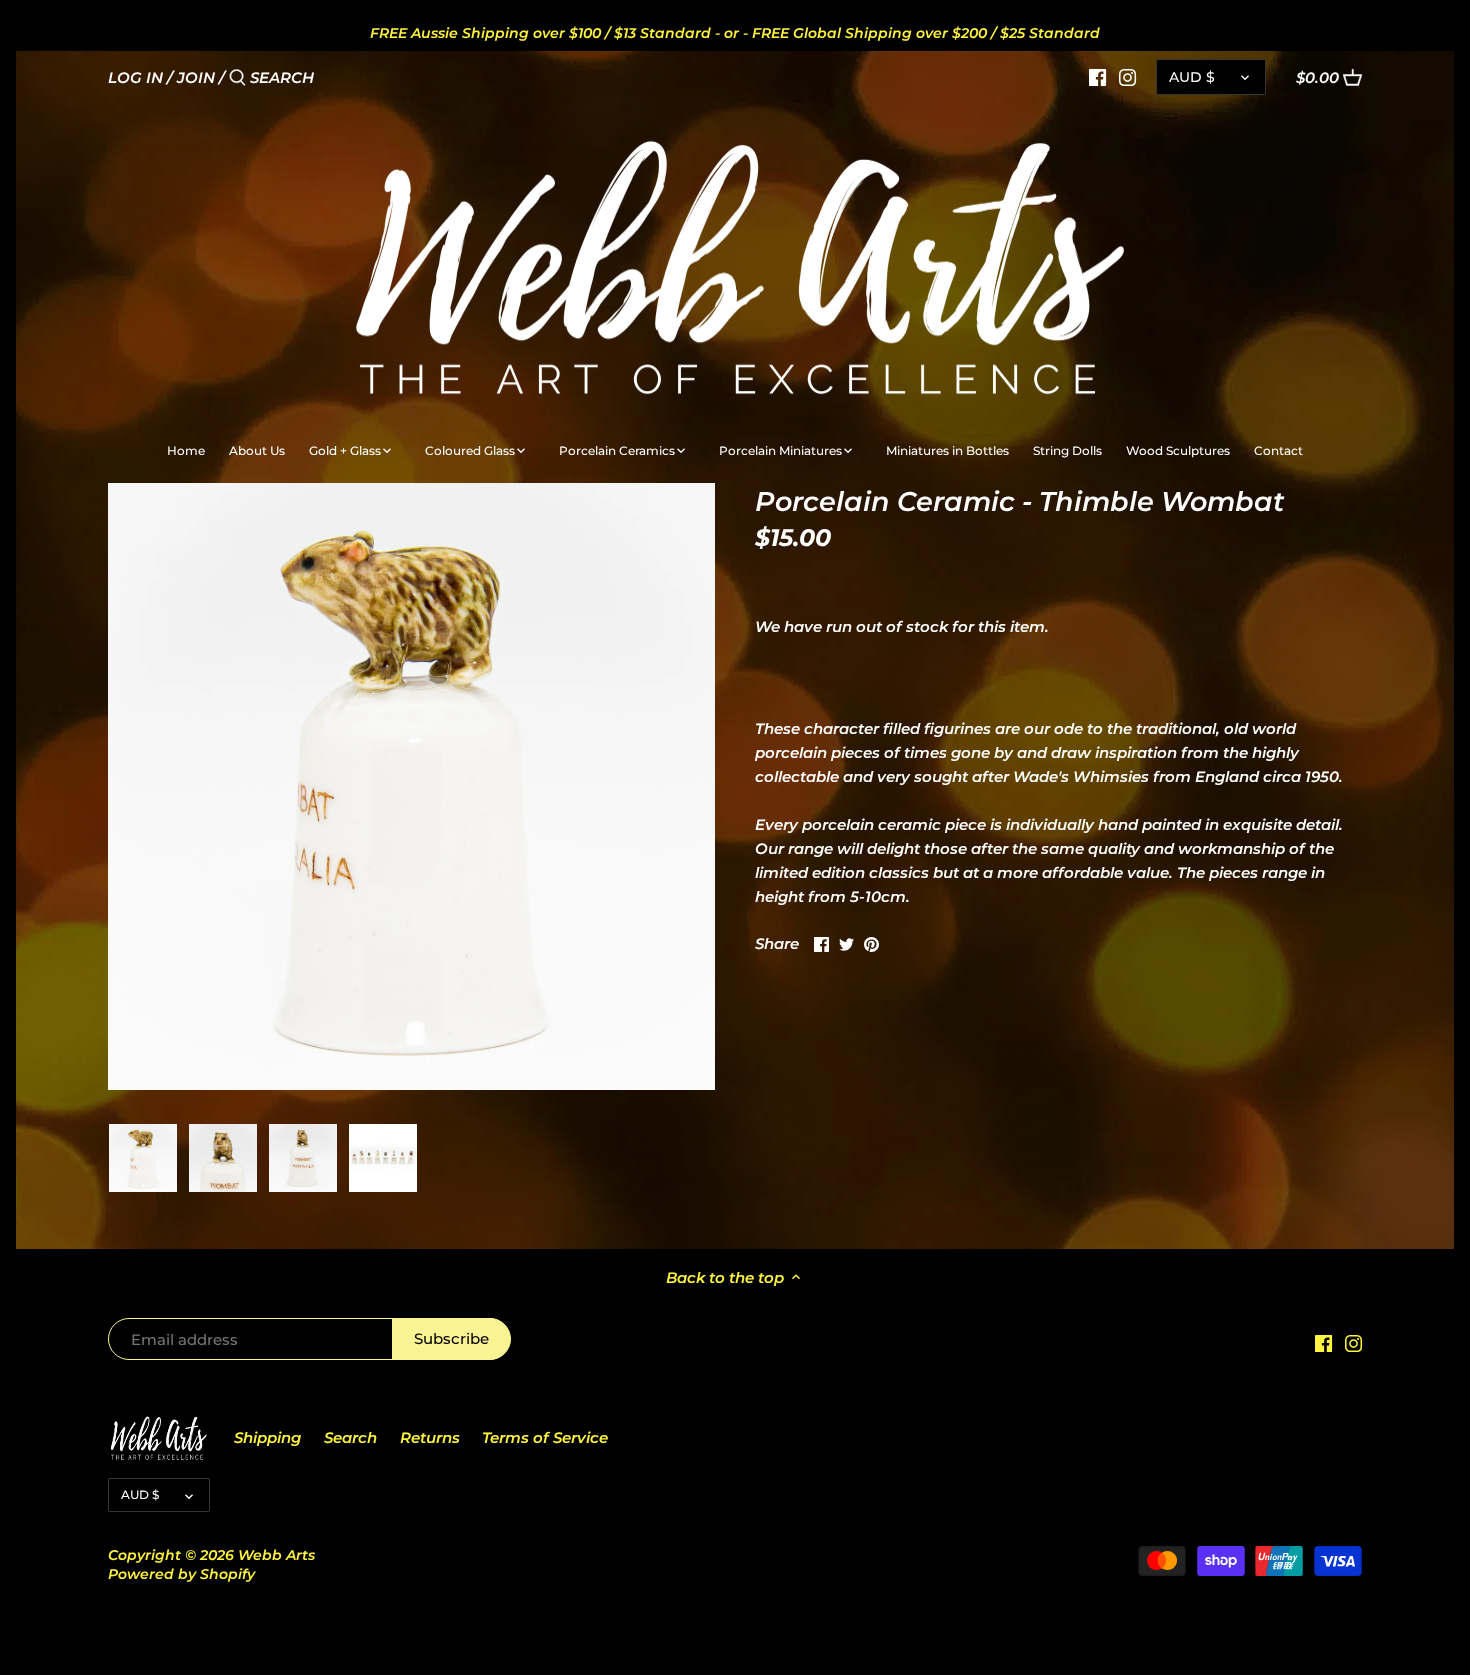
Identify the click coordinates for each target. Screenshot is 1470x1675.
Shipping (267, 1437)
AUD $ (1192, 77)
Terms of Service (545, 1437)
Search (350, 1437)
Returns (430, 1437)
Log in (135, 77)
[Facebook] (1097, 77)
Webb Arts (276, 1555)
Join (196, 77)
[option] (143, 1158)
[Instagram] (1127, 77)
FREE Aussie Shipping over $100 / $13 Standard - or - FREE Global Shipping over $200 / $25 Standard (735, 33)
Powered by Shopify (181, 1574)
